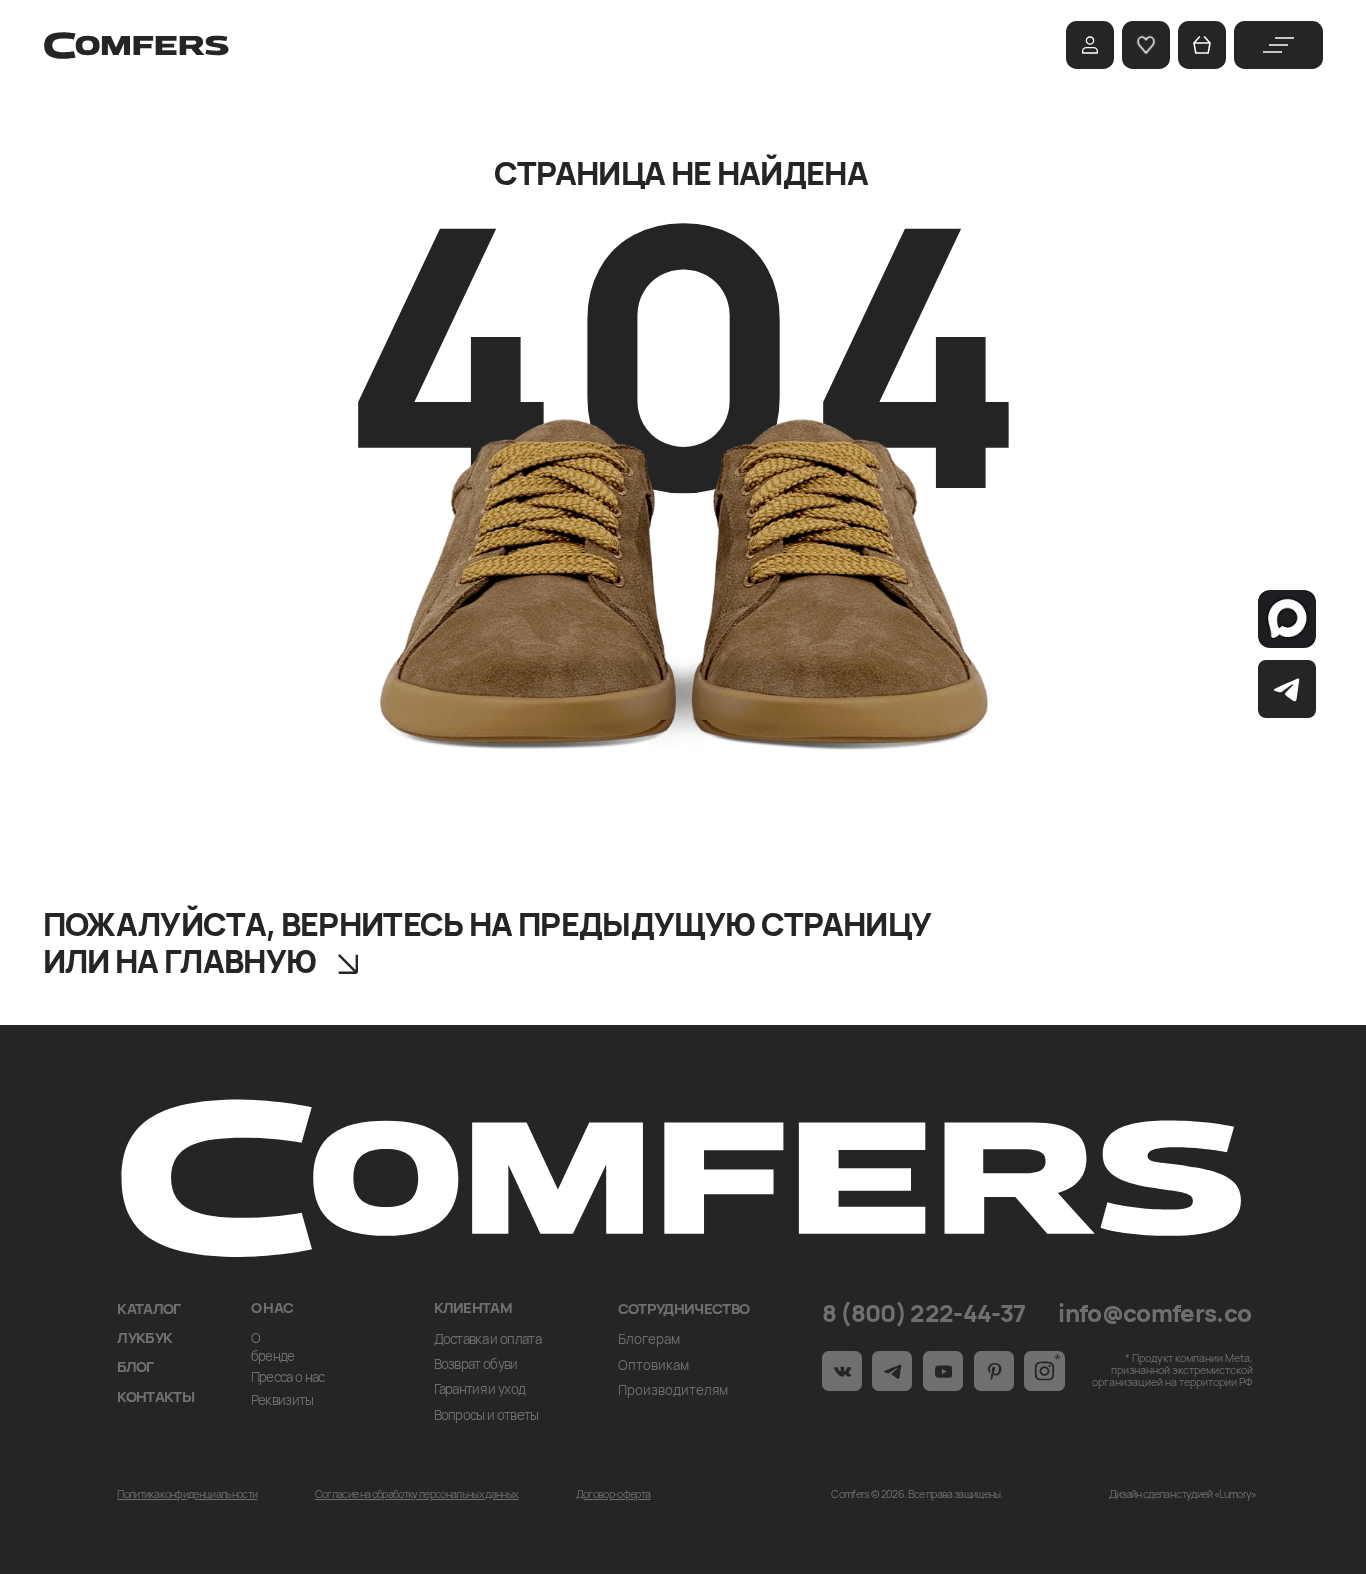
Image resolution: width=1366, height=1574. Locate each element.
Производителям (673, 1390)
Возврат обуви (476, 1364)
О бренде (273, 1347)
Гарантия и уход (480, 1389)
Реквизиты (282, 1400)
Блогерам (649, 1339)
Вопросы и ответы (486, 1415)
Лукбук (144, 1337)
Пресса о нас (288, 1377)
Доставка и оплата (488, 1339)
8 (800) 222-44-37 (924, 1312)
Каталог (148, 1308)
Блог (135, 1366)
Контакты (155, 1396)
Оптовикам (653, 1365)
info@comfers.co (1154, 1312)
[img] (1278, 45)
